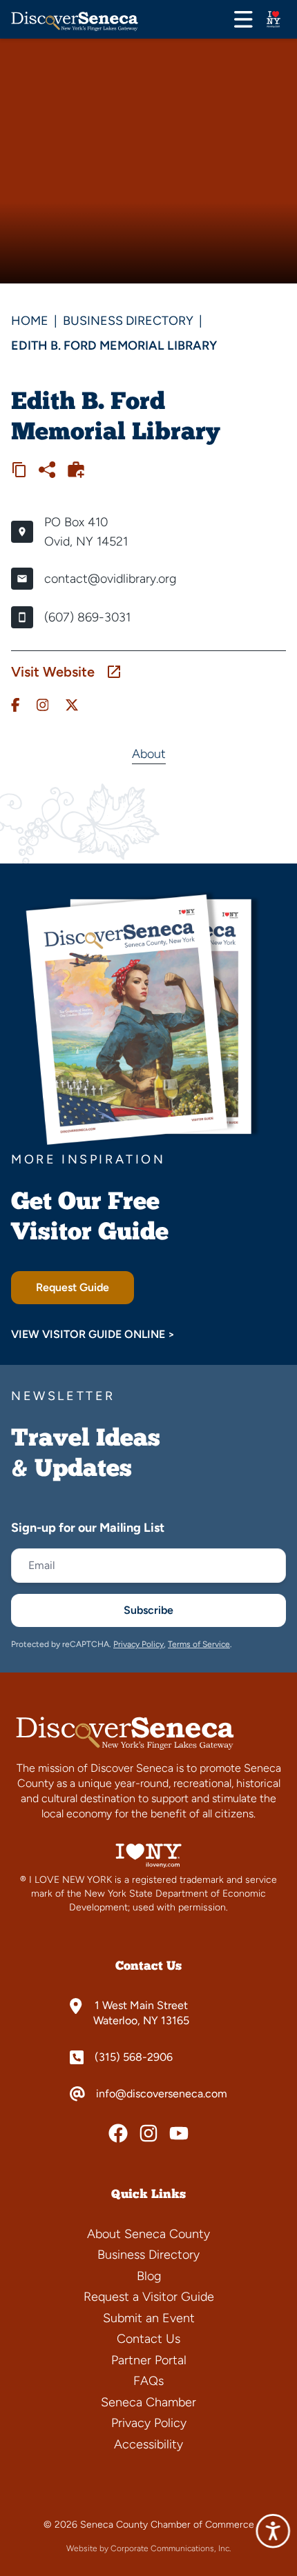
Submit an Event (149, 2318)
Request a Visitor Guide (149, 2297)
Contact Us (148, 2339)
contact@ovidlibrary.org (110, 579)
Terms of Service (199, 1644)
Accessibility (148, 2444)
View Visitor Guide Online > (93, 1334)
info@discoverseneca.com (162, 2094)
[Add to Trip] (76, 470)
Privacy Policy (138, 1644)
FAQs (148, 2381)
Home (30, 321)
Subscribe (148, 1610)
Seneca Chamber (148, 2402)
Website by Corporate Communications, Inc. (148, 2548)
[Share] (47, 470)
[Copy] (19, 470)
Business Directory (128, 321)
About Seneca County (148, 2234)
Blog (149, 2276)
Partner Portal (149, 2360)
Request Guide (73, 1287)
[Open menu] (243, 19)
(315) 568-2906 (134, 2057)
